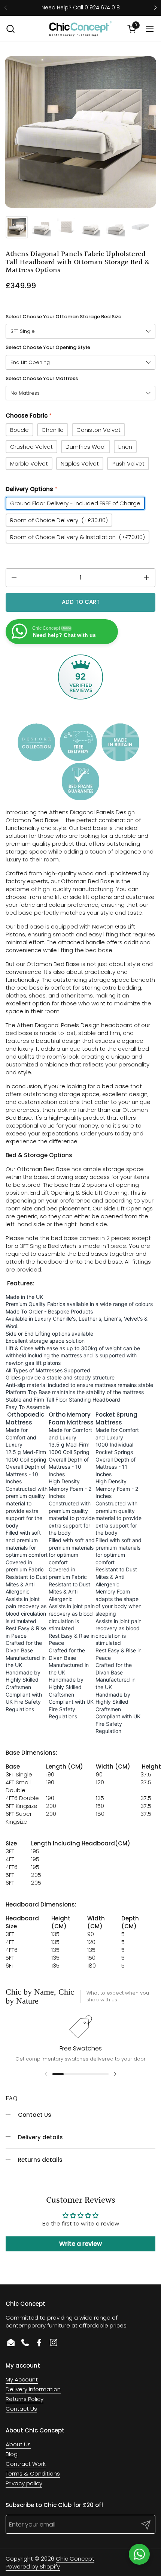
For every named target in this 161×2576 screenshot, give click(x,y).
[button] (10, 29)
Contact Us (21, 2409)
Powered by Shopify (33, 2566)
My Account (22, 2379)
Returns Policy (25, 2399)
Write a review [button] (80, 2244)
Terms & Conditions (33, 2473)
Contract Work (26, 2464)
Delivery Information (33, 2389)
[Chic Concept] (80, 29)
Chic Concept (75, 2559)
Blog (12, 2454)
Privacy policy (24, 2483)
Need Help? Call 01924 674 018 (81, 8)
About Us (18, 2444)
